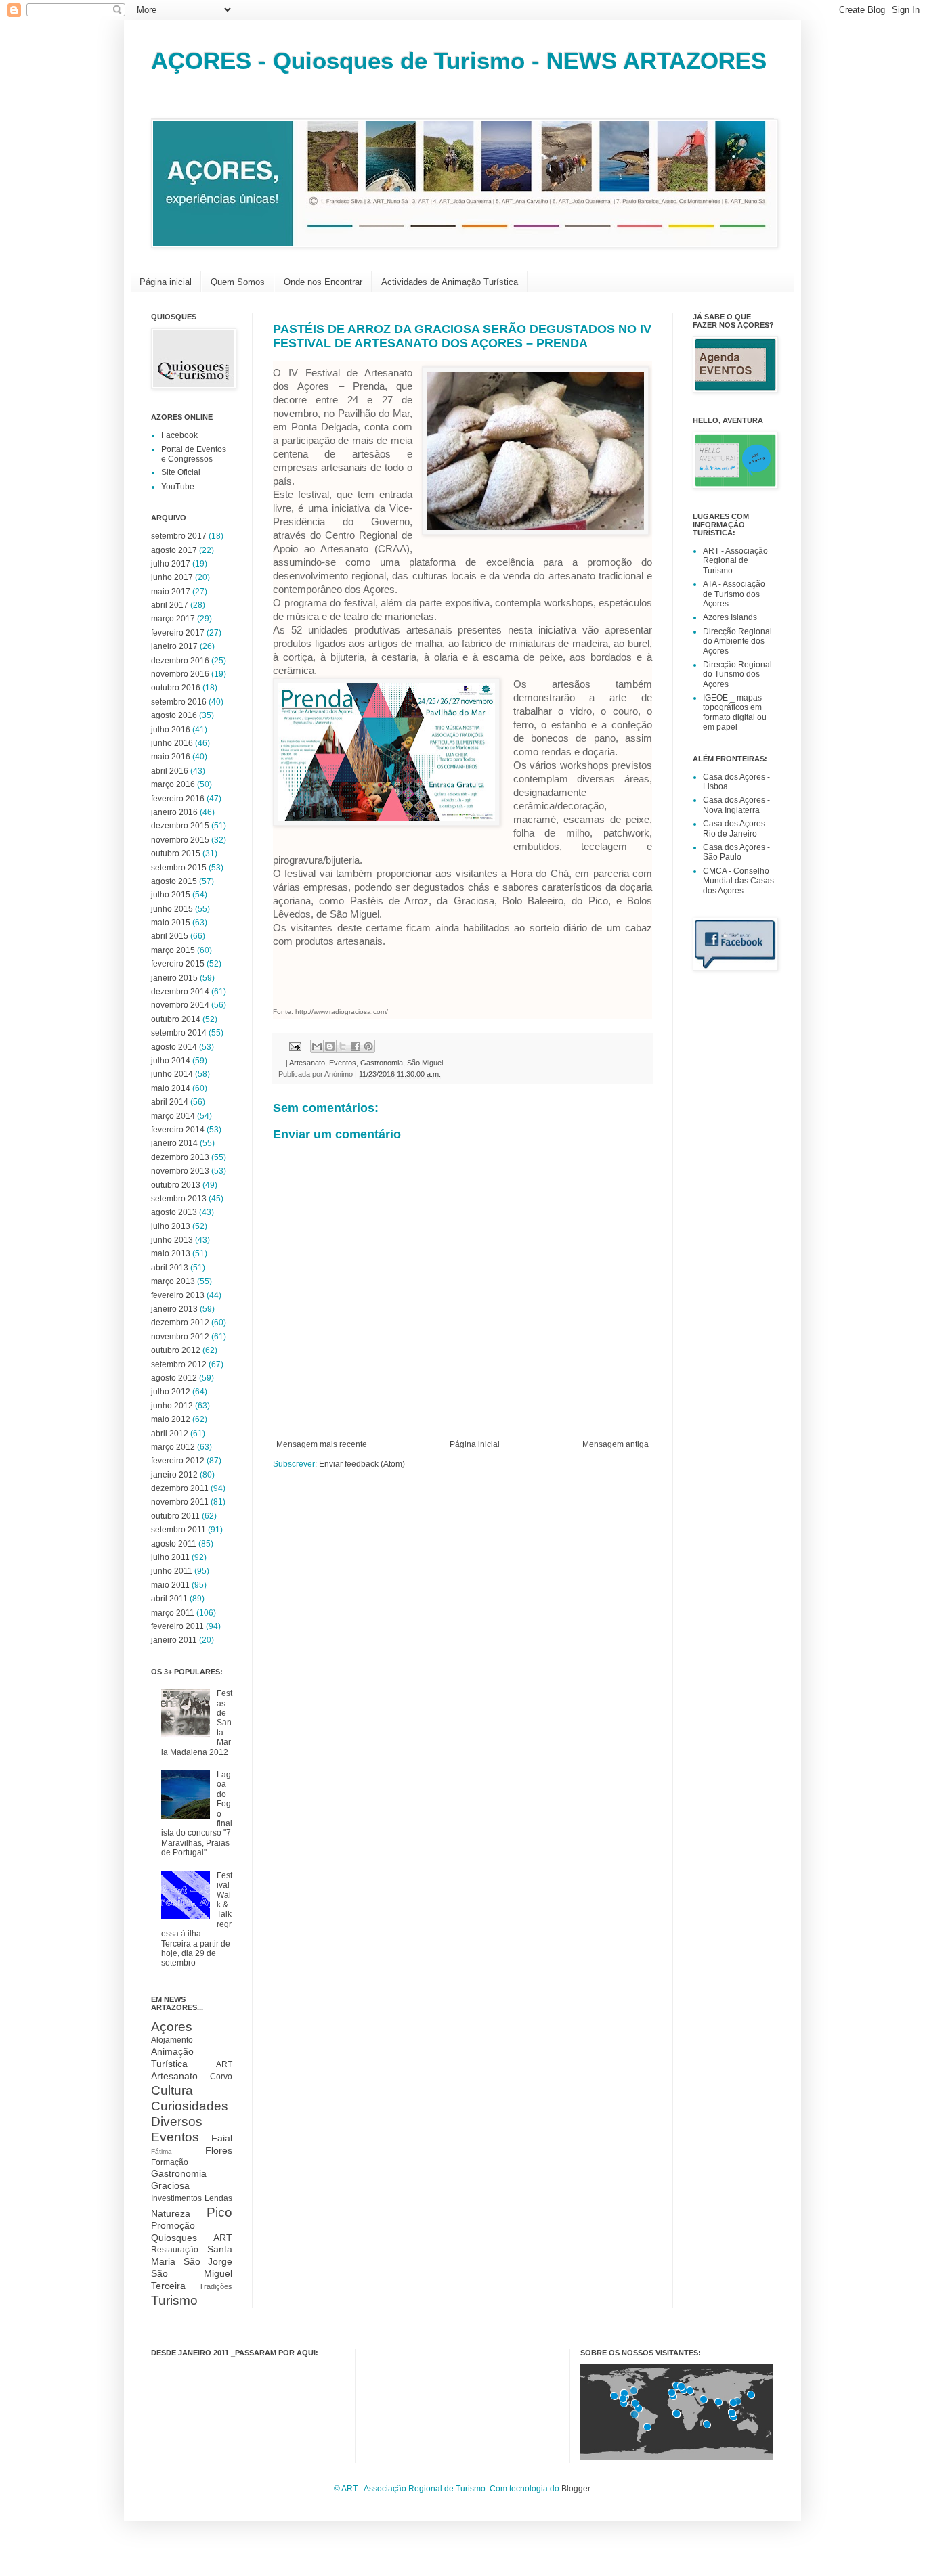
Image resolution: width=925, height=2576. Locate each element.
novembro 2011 (180, 1502)
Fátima (162, 2151)
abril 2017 (170, 605)
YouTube (178, 487)
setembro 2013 (179, 1199)
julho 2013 (171, 1226)
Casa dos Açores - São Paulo (736, 852)
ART (224, 2064)
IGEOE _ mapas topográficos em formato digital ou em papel (735, 712)
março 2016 (173, 784)
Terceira (168, 2286)
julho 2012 (171, 1392)
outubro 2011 (175, 1516)
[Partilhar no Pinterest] (368, 1046)
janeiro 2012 (174, 1475)
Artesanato (307, 1063)
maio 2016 (171, 757)
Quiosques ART (192, 2238)
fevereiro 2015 (178, 964)
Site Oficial (181, 472)
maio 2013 (171, 1253)
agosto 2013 (174, 1212)
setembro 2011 (178, 1530)
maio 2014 (171, 1088)
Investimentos (176, 2198)
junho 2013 (172, 1240)
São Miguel (425, 1063)
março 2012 (173, 1447)
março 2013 (173, 1281)
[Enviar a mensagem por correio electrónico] (295, 1046)
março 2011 (173, 1613)
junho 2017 (172, 577)
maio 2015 (171, 923)
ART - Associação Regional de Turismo (735, 561)
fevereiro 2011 (177, 1626)
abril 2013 (170, 1268)
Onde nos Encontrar (323, 282)
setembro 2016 (179, 702)
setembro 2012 (179, 1364)
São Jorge (208, 2261)
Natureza (171, 2213)
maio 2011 (170, 1585)
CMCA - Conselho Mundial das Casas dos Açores (738, 881)
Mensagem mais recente (322, 1444)
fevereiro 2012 (178, 1461)
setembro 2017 (179, 536)
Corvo (221, 2077)
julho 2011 (170, 1557)
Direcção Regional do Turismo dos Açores (737, 674)
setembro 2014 (179, 1033)
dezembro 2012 (180, 1323)
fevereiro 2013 (178, 1295)
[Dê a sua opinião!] (330, 1046)
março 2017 (173, 619)
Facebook (179, 435)
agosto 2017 (174, 550)
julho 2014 (171, 1061)
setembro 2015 (179, 868)
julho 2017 (171, 564)
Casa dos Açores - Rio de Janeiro (736, 828)
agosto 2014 (174, 1047)
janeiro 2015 (174, 978)
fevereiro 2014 (178, 1130)
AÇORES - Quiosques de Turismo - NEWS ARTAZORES (459, 61)
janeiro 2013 (174, 1309)
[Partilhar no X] (343, 1046)
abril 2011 (169, 1599)
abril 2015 (170, 936)
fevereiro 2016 (178, 799)
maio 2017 (171, 592)
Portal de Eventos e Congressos (194, 454)
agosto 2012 (174, 1378)
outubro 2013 (176, 1185)
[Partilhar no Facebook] (356, 1046)
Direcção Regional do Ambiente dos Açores (737, 641)
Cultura (172, 2090)
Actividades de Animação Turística (450, 282)
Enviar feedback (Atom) (362, 1464)
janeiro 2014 (174, 1143)
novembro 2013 (180, 1171)
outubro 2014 (176, 1019)
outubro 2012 (176, 1350)
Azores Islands (730, 617)
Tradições (216, 2286)
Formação (170, 2162)
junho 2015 (172, 909)
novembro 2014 (180, 1005)
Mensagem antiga (616, 1444)
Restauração (175, 2250)
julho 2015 (171, 895)
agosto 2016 (174, 715)
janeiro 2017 (174, 646)
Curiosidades (190, 2106)
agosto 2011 (174, 1544)
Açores (172, 2027)
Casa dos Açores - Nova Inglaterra (736, 805)
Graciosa (170, 2185)
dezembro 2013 (180, 1157)
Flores (219, 2150)
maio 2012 (171, 1419)
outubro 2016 (176, 688)
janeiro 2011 (174, 1640)
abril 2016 (170, 771)
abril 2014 (170, 1102)
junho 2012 (172, 1406)
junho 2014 (172, 1074)
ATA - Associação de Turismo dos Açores (734, 594)
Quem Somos (238, 282)
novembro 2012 (180, 1337)
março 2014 (173, 1116)
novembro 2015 (180, 840)
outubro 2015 (176, 853)
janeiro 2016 (174, 812)
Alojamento (172, 2040)
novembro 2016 (180, 674)
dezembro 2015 (180, 826)
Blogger (576, 2489)
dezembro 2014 (180, 992)
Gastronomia (382, 1063)
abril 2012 (170, 1434)
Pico (219, 2212)
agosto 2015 (174, 881)
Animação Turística (172, 2058)
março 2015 (173, 950)
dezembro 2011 (180, 1488)
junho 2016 (172, 743)
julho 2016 (171, 730)
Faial (222, 2138)
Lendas (218, 2198)
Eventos (343, 1063)
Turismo (174, 2300)
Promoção (173, 2225)
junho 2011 (172, 1571)
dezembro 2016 (180, 661)
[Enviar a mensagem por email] (317, 1046)
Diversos (177, 2122)
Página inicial (166, 282)
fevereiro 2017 (178, 633)
